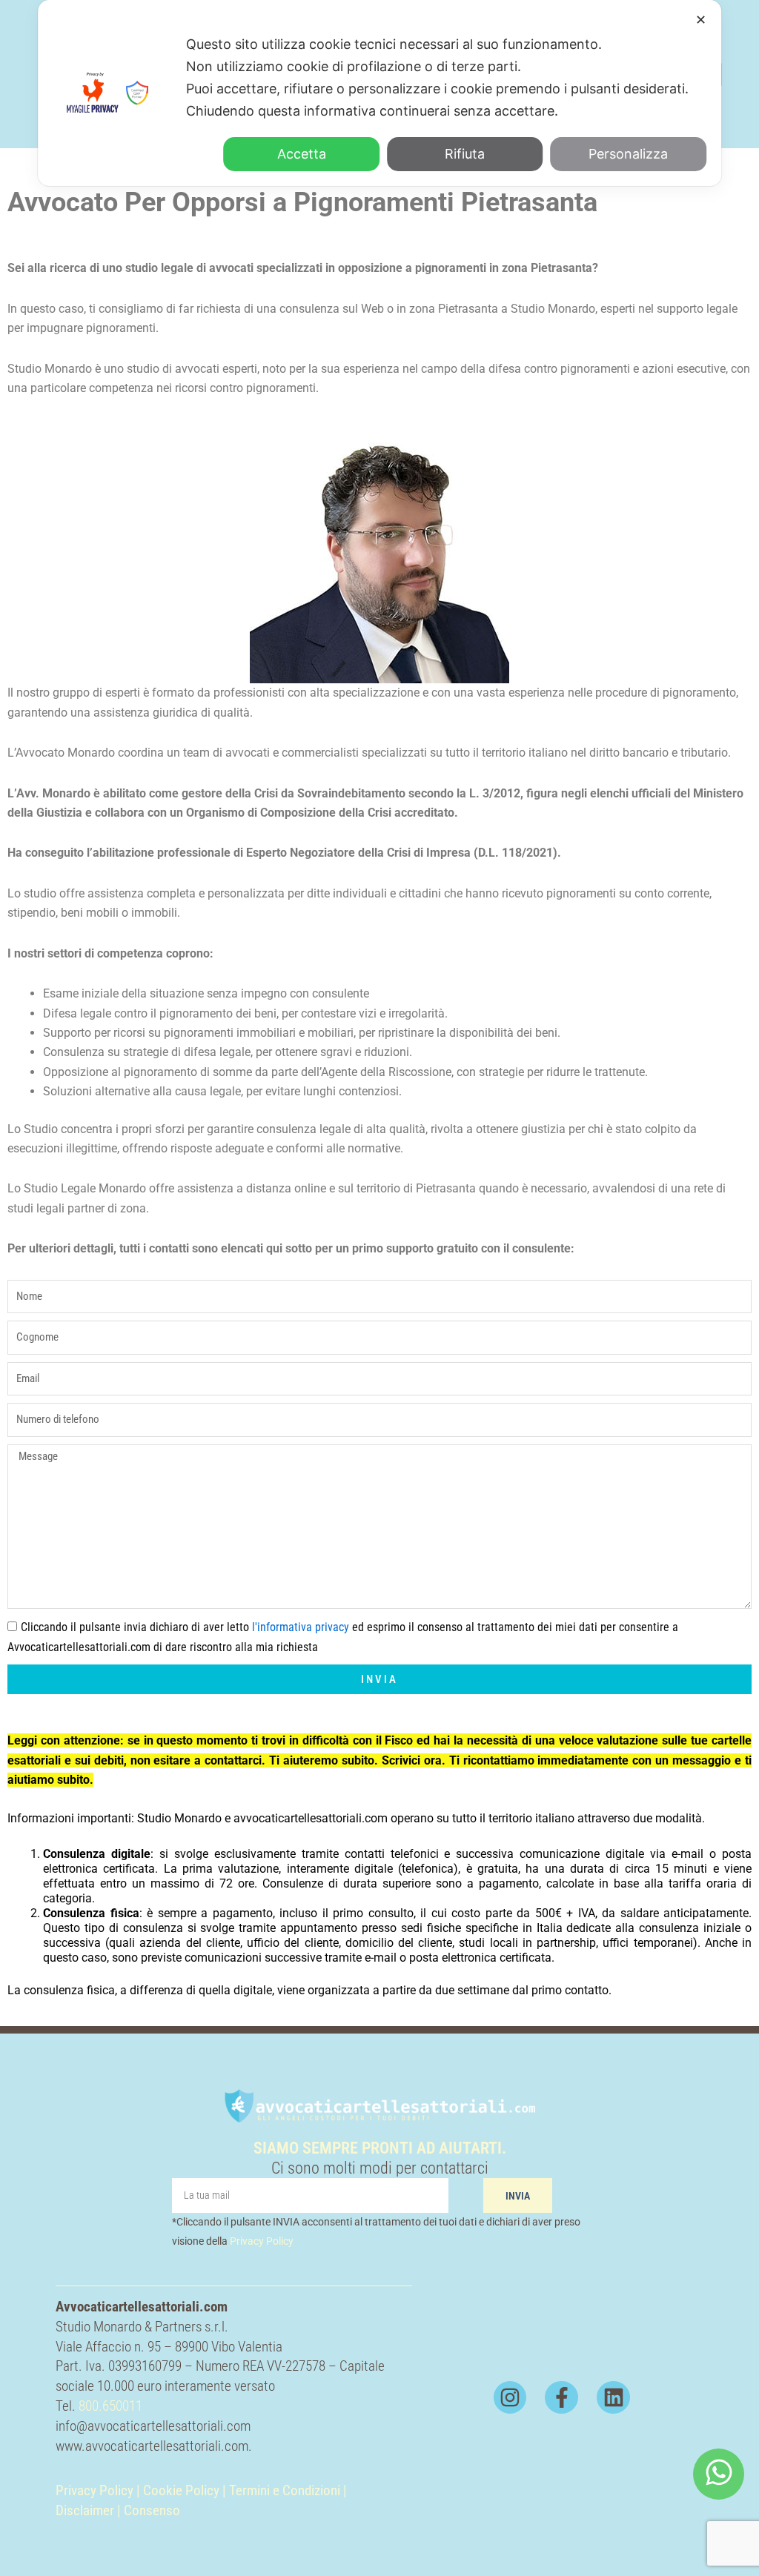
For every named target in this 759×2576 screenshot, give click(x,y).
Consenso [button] (152, 2510)
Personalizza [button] (628, 154)
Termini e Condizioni (286, 2490)
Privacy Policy (262, 2241)
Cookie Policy (181, 2490)
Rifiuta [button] (465, 154)
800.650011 (110, 2406)
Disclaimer (85, 2510)
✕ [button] (701, 20)
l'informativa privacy (301, 1627)
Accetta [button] (302, 154)
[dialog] (379, 93)
